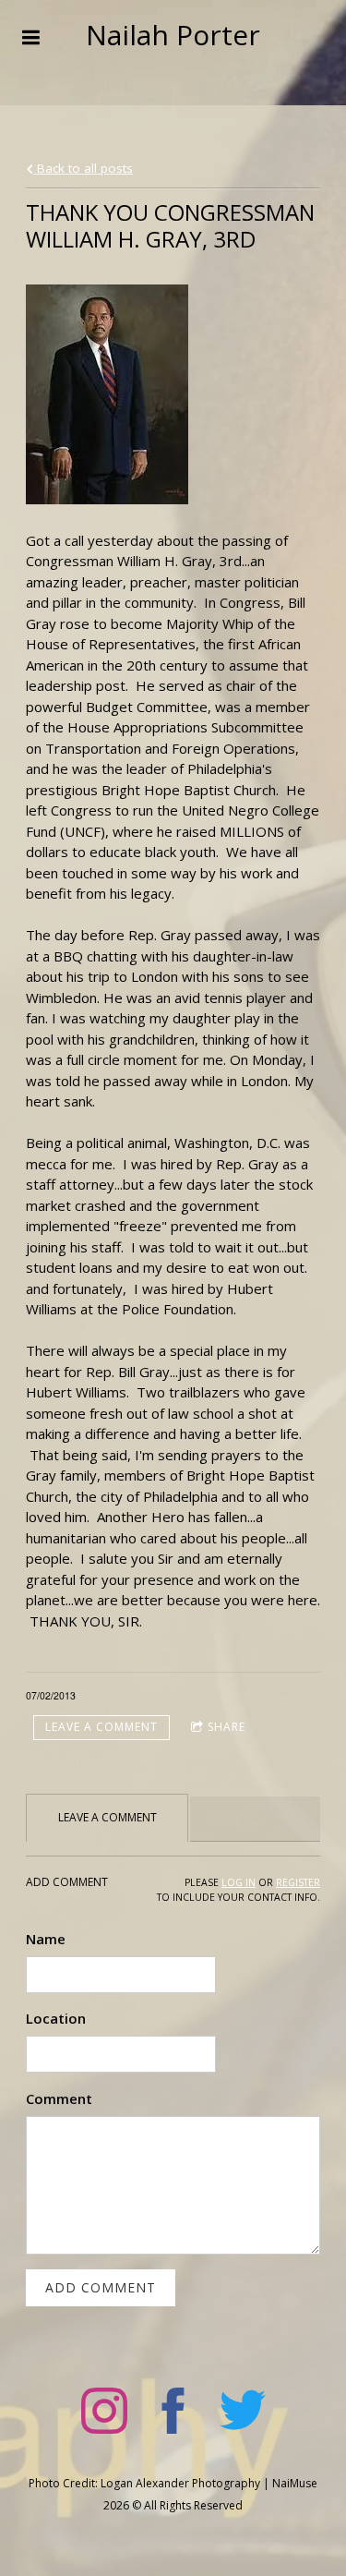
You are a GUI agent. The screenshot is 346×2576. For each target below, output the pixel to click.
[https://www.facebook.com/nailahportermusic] (173, 2413)
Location (56, 2018)
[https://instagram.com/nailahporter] (104, 2413)
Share (227, 1727)
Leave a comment (101, 1727)
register (298, 1882)
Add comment (101, 2287)
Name (46, 1939)
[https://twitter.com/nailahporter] (243, 2413)
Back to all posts (83, 168)
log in (239, 1882)
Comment (59, 2098)
